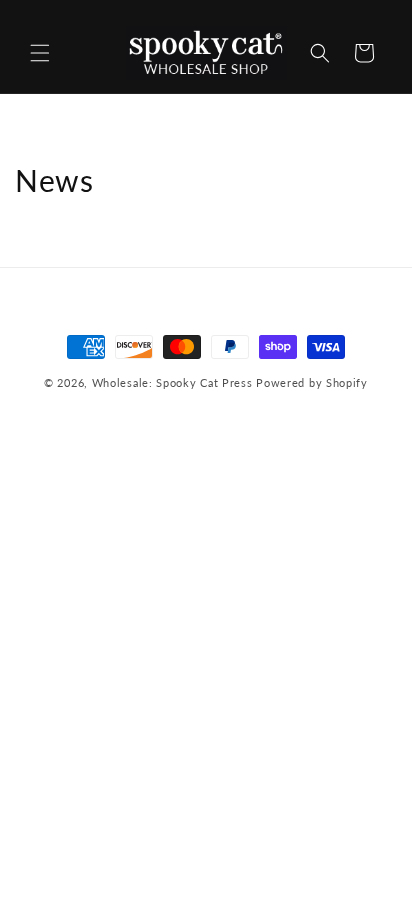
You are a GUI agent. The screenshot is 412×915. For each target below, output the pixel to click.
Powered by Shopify (312, 382)
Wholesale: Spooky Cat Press (172, 382)
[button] (40, 53)
